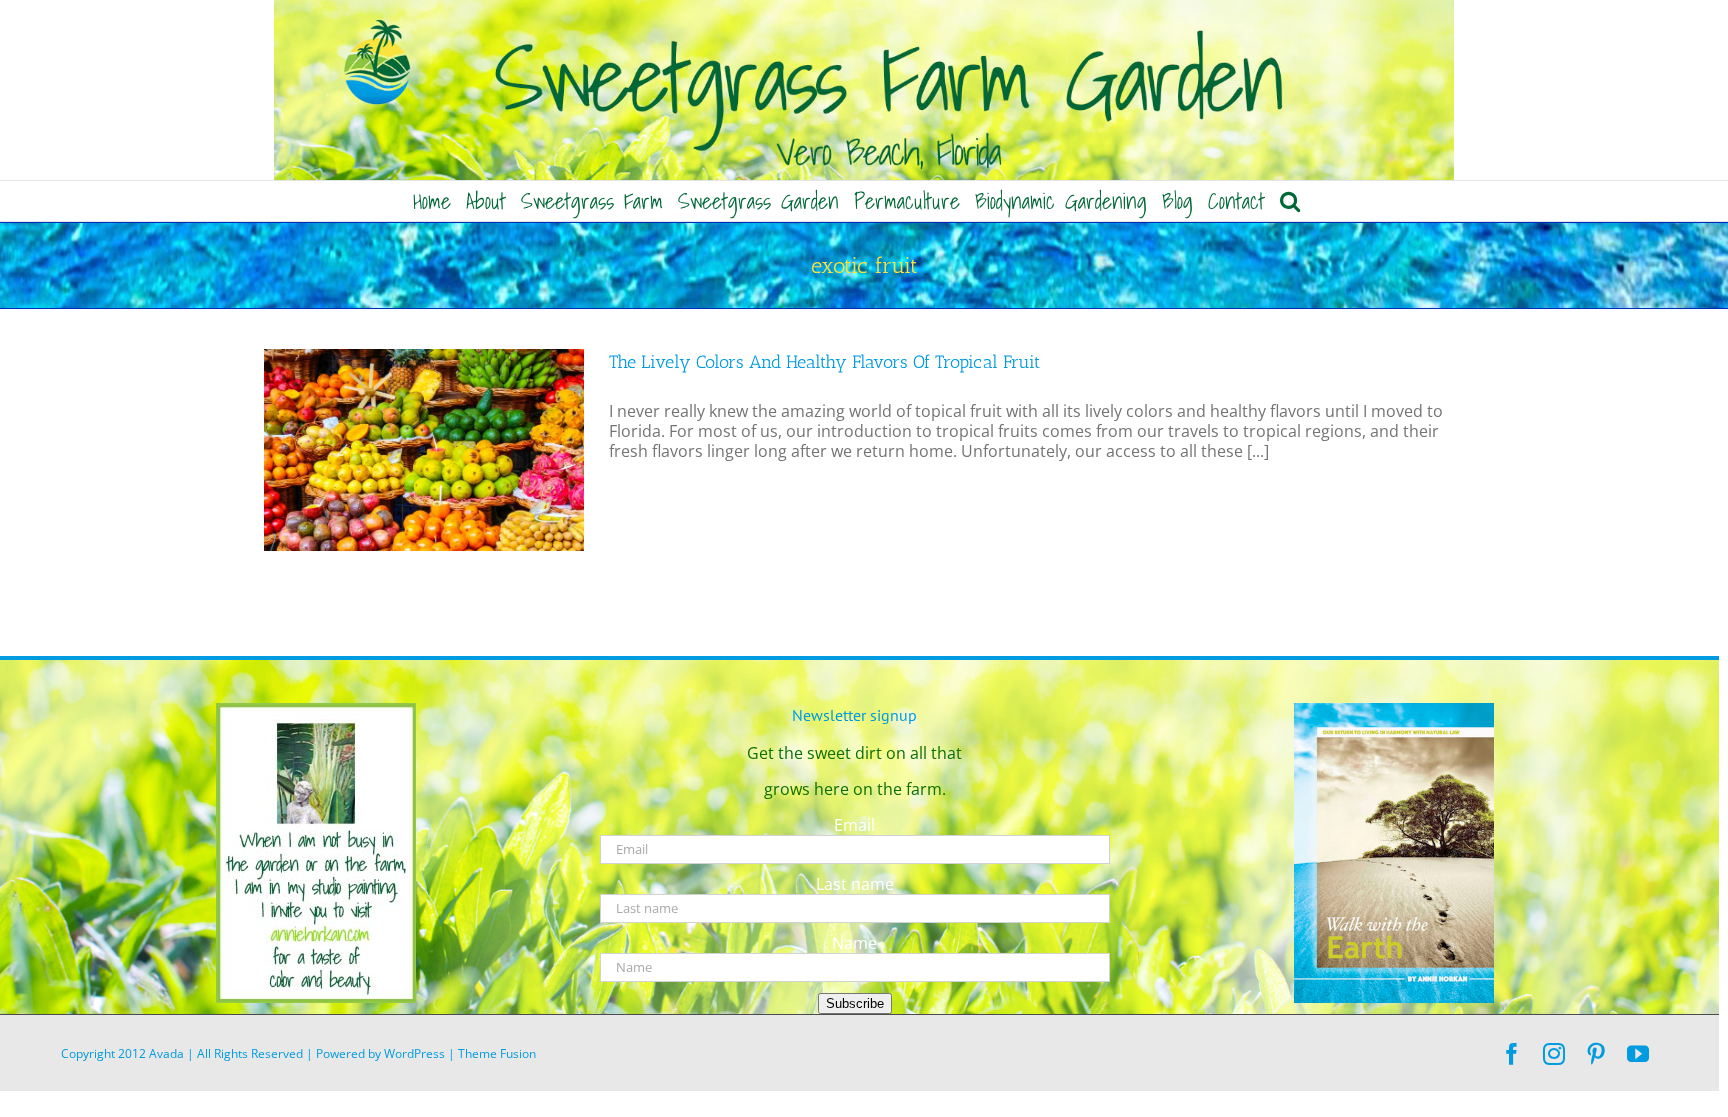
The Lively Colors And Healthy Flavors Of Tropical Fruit (824, 362)
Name (854, 943)
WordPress (414, 1053)
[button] (1290, 201)
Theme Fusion (497, 1053)
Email (854, 825)
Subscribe (855, 1003)
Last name (855, 884)
